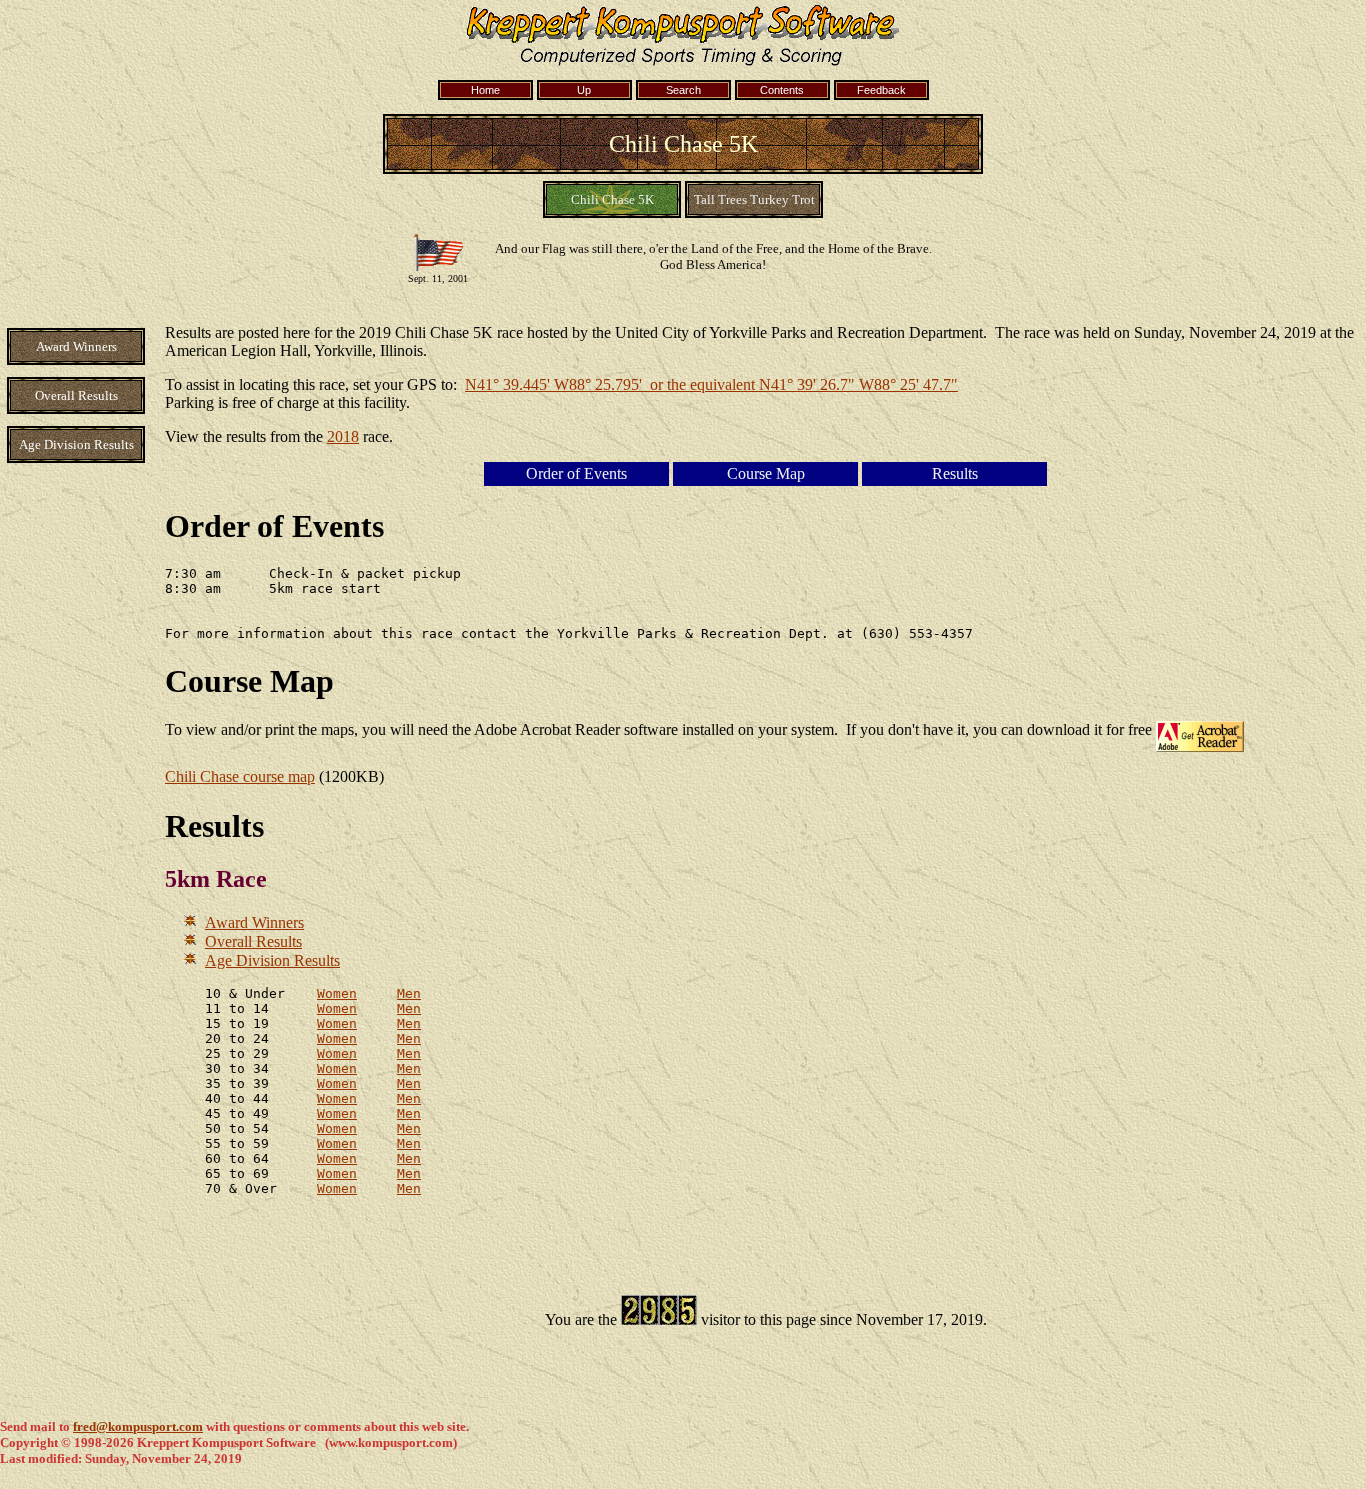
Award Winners (254, 922)
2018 (343, 436)
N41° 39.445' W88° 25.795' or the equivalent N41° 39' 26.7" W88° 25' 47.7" (711, 384)
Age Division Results (272, 960)
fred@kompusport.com (138, 1426)
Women (337, 993)
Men (409, 993)
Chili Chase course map (240, 776)
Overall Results (253, 941)
